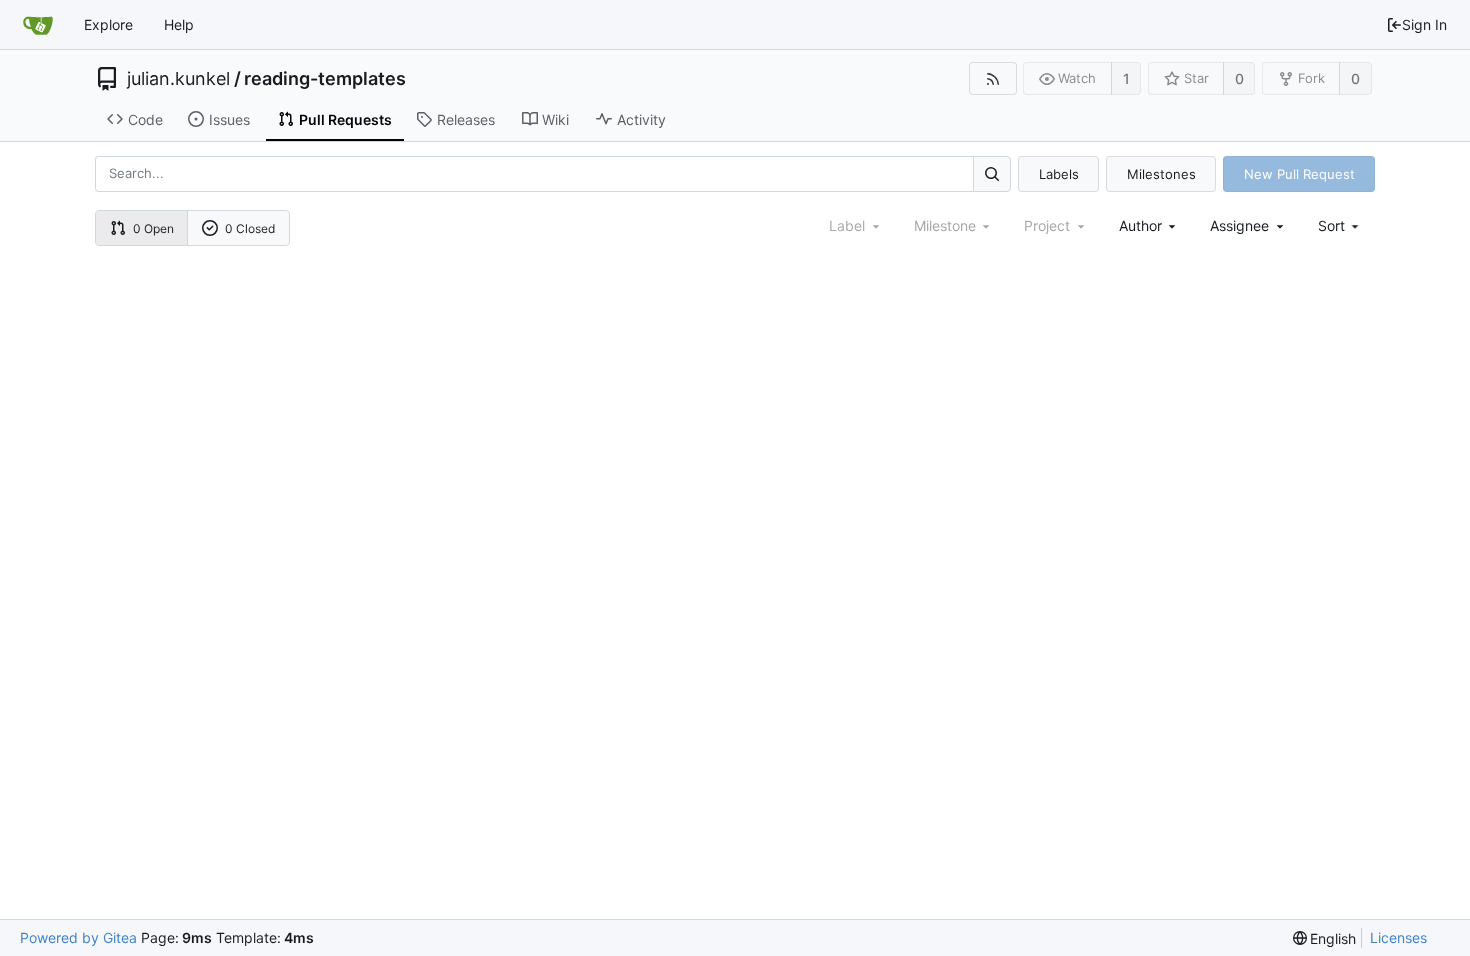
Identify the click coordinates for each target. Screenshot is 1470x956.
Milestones (1161, 174)
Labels (1059, 174)
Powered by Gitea (78, 937)
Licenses (1398, 937)
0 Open (153, 228)
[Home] (38, 25)
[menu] (1340, 225)
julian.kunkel (178, 79)
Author (1140, 225)
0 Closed (250, 228)
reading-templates (325, 79)
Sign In (1424, 24)
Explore (108, 24)
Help (179, 24)
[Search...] (992, 173)
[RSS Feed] (992, 78)
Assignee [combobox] (1239, 225)
